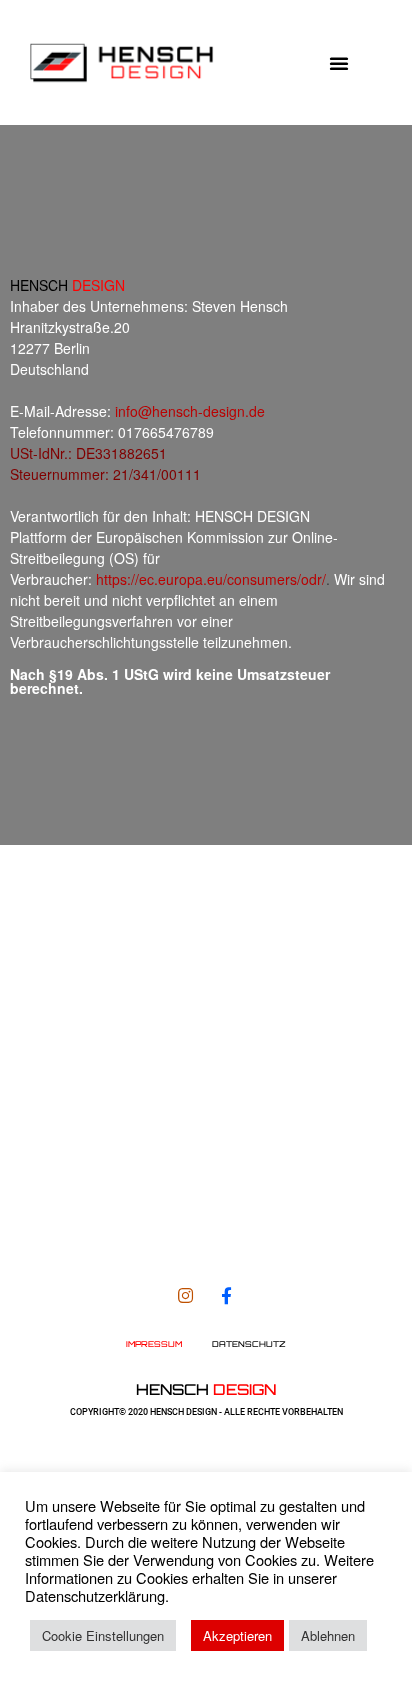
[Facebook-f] (226, 1295)
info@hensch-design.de (190, 411)
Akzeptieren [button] (237, 1635)
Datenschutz (249, 1344)
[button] (339, 63)
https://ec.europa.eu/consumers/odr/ (211, 579)
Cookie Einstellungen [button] (103, 1635)
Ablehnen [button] (328, 1635)
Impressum (154, 1344)
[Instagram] (185, 1295)
